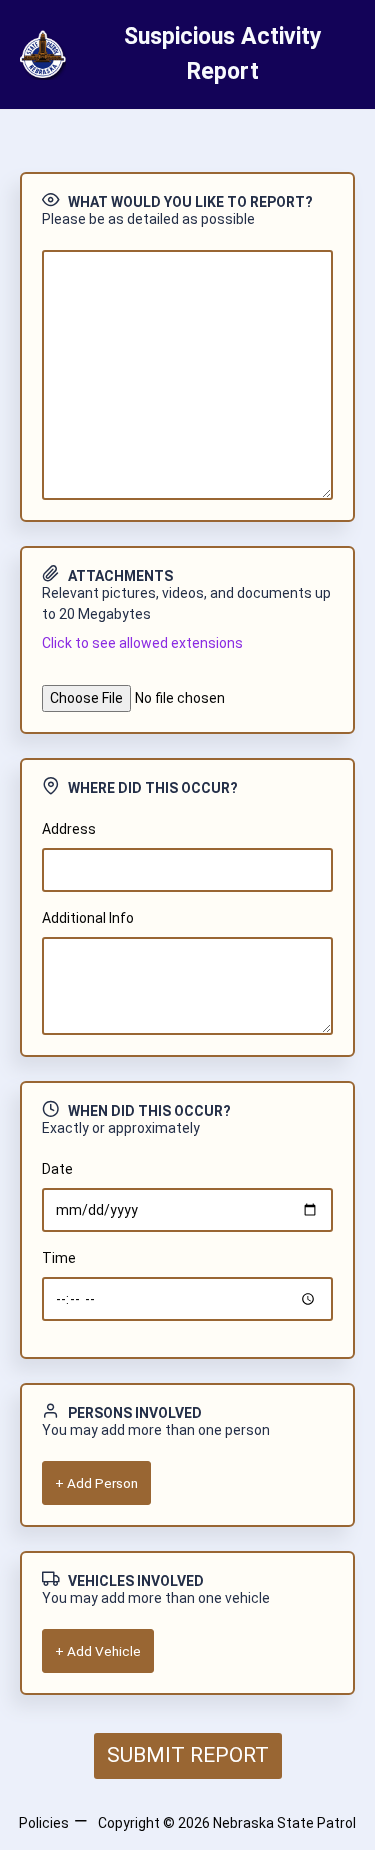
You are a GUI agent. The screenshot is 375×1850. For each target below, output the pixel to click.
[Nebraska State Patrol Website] (39, 55)
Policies (44, 1823)
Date (57, 1169)
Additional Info (88, 918)
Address (69, 829)
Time (59, 1258)
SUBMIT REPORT (188, 1755)
